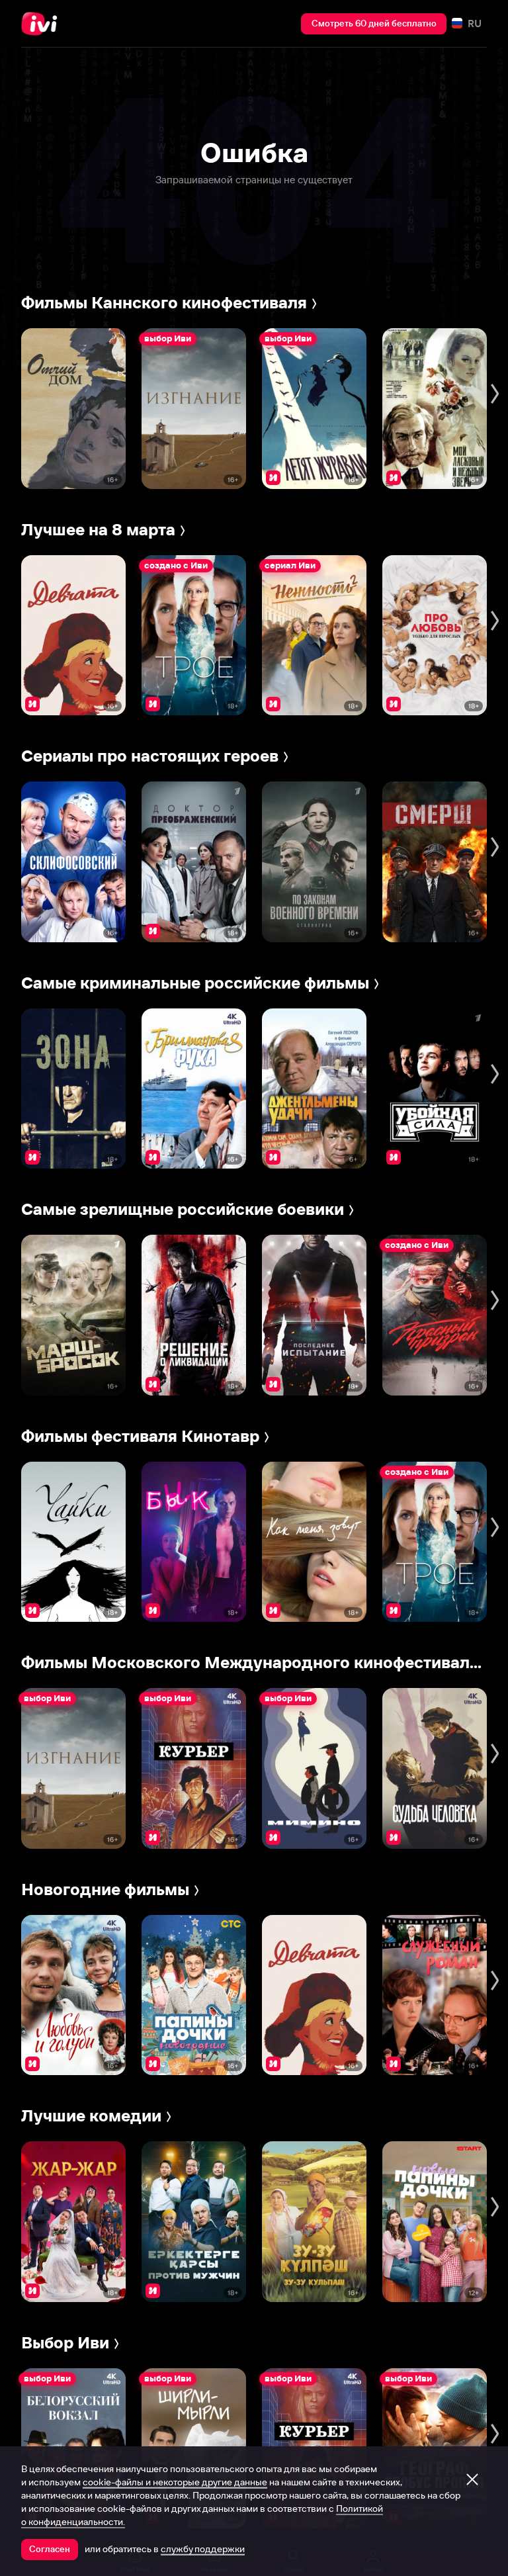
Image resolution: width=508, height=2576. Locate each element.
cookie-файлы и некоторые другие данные (175, 2482)
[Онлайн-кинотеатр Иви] (43, 24)
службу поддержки (203, 2549)
